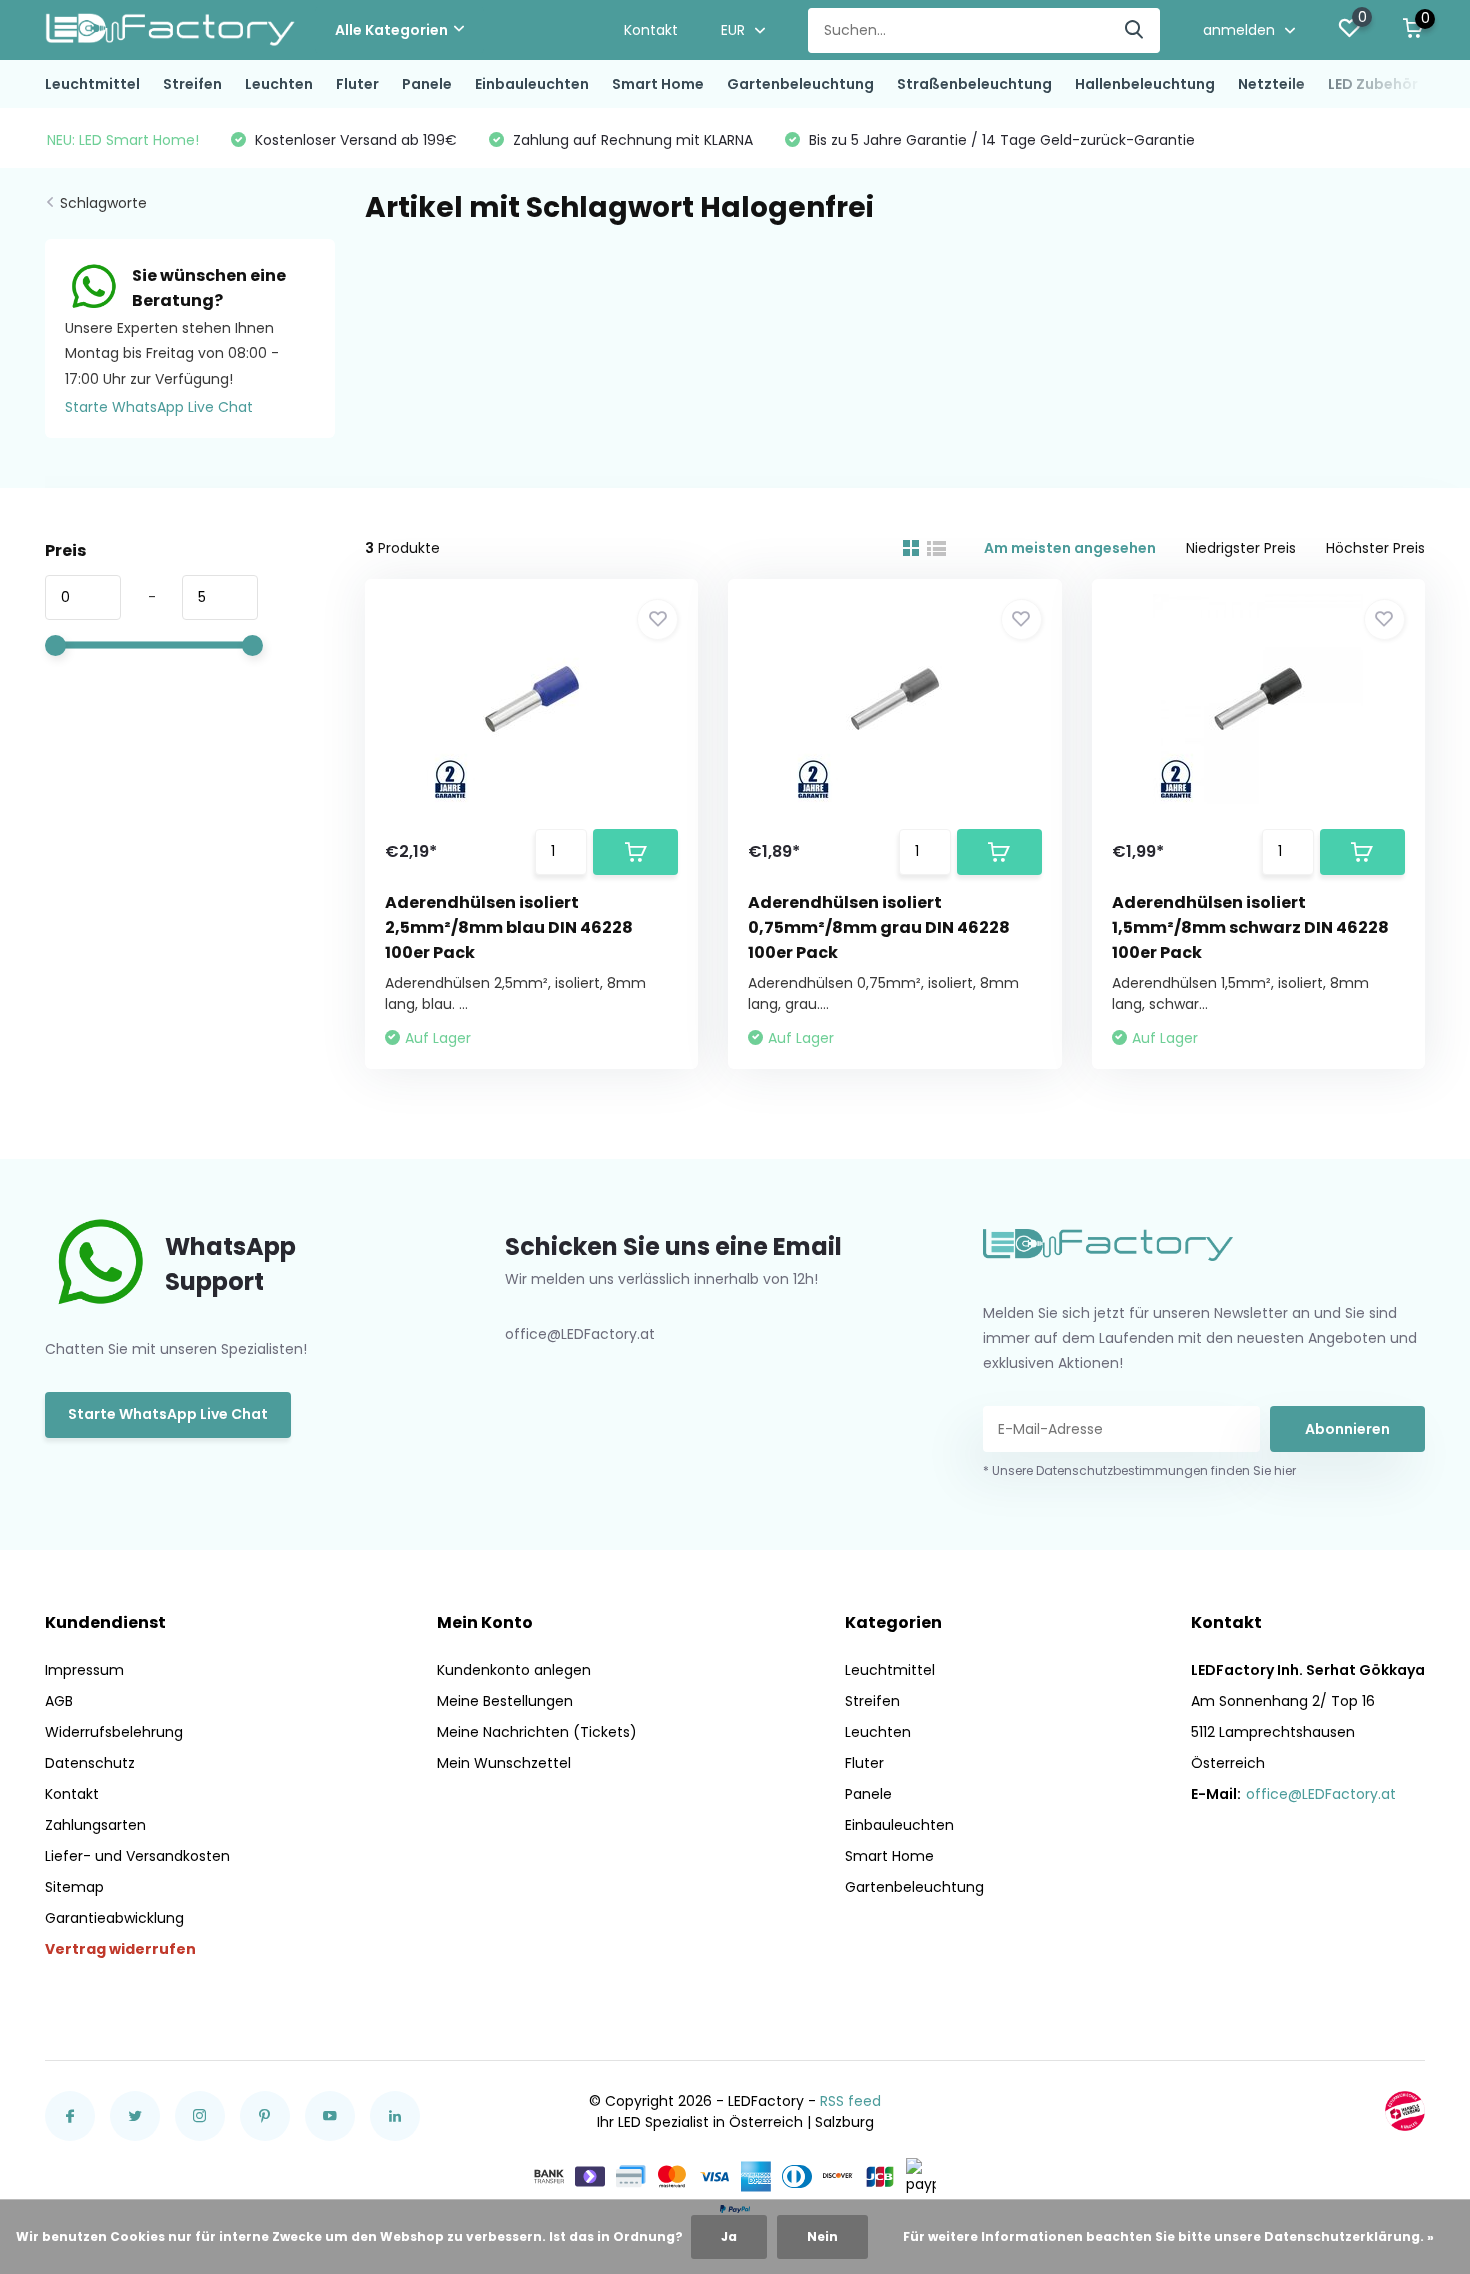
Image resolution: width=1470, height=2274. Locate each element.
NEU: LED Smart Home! (123, 140)
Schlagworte (103, 203)
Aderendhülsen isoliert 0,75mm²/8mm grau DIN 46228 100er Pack (879, 927)
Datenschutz (90, 1763)
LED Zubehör (1373, 84)
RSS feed (850, 2101)
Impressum (84, 1670)
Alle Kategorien (391, 30)
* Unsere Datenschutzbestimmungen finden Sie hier (1139, 1470)
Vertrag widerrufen (120, 1949)
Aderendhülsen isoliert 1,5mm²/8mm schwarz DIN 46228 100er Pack (1250, 927)
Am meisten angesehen (1070, 548)
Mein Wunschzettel (504, 1763)
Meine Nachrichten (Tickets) (537, 1732)
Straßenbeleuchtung (974, 84)
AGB (59, 1701)
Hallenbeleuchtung (1145, 84)
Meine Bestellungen (505, 1701)
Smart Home (658, 84)
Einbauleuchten (532, 84)
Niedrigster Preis (1241, 548)
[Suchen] (1135, 30)
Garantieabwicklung (114, 1918)
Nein (822, 2236)
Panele (427, 84)
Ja (729, 2236)
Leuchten (279, 84)
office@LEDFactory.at (1321, 1794)
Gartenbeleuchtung (800, 84)
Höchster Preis (1375, 548)
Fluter (357, 84)
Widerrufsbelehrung (114, 1732)
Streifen (192, 84)
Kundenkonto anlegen (514, 1670)
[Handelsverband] (1405, 2111)
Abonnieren (1347, 1429)
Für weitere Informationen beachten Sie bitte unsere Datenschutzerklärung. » (1168, 2236)
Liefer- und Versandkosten (137, 1856)
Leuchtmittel (92, 84)
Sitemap (74, 1887)
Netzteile (1271, 84)
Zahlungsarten (95, 1825)
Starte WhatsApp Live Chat (159, 407)
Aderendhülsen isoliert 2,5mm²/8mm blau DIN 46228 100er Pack (509, 927)
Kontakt (651, 30)
